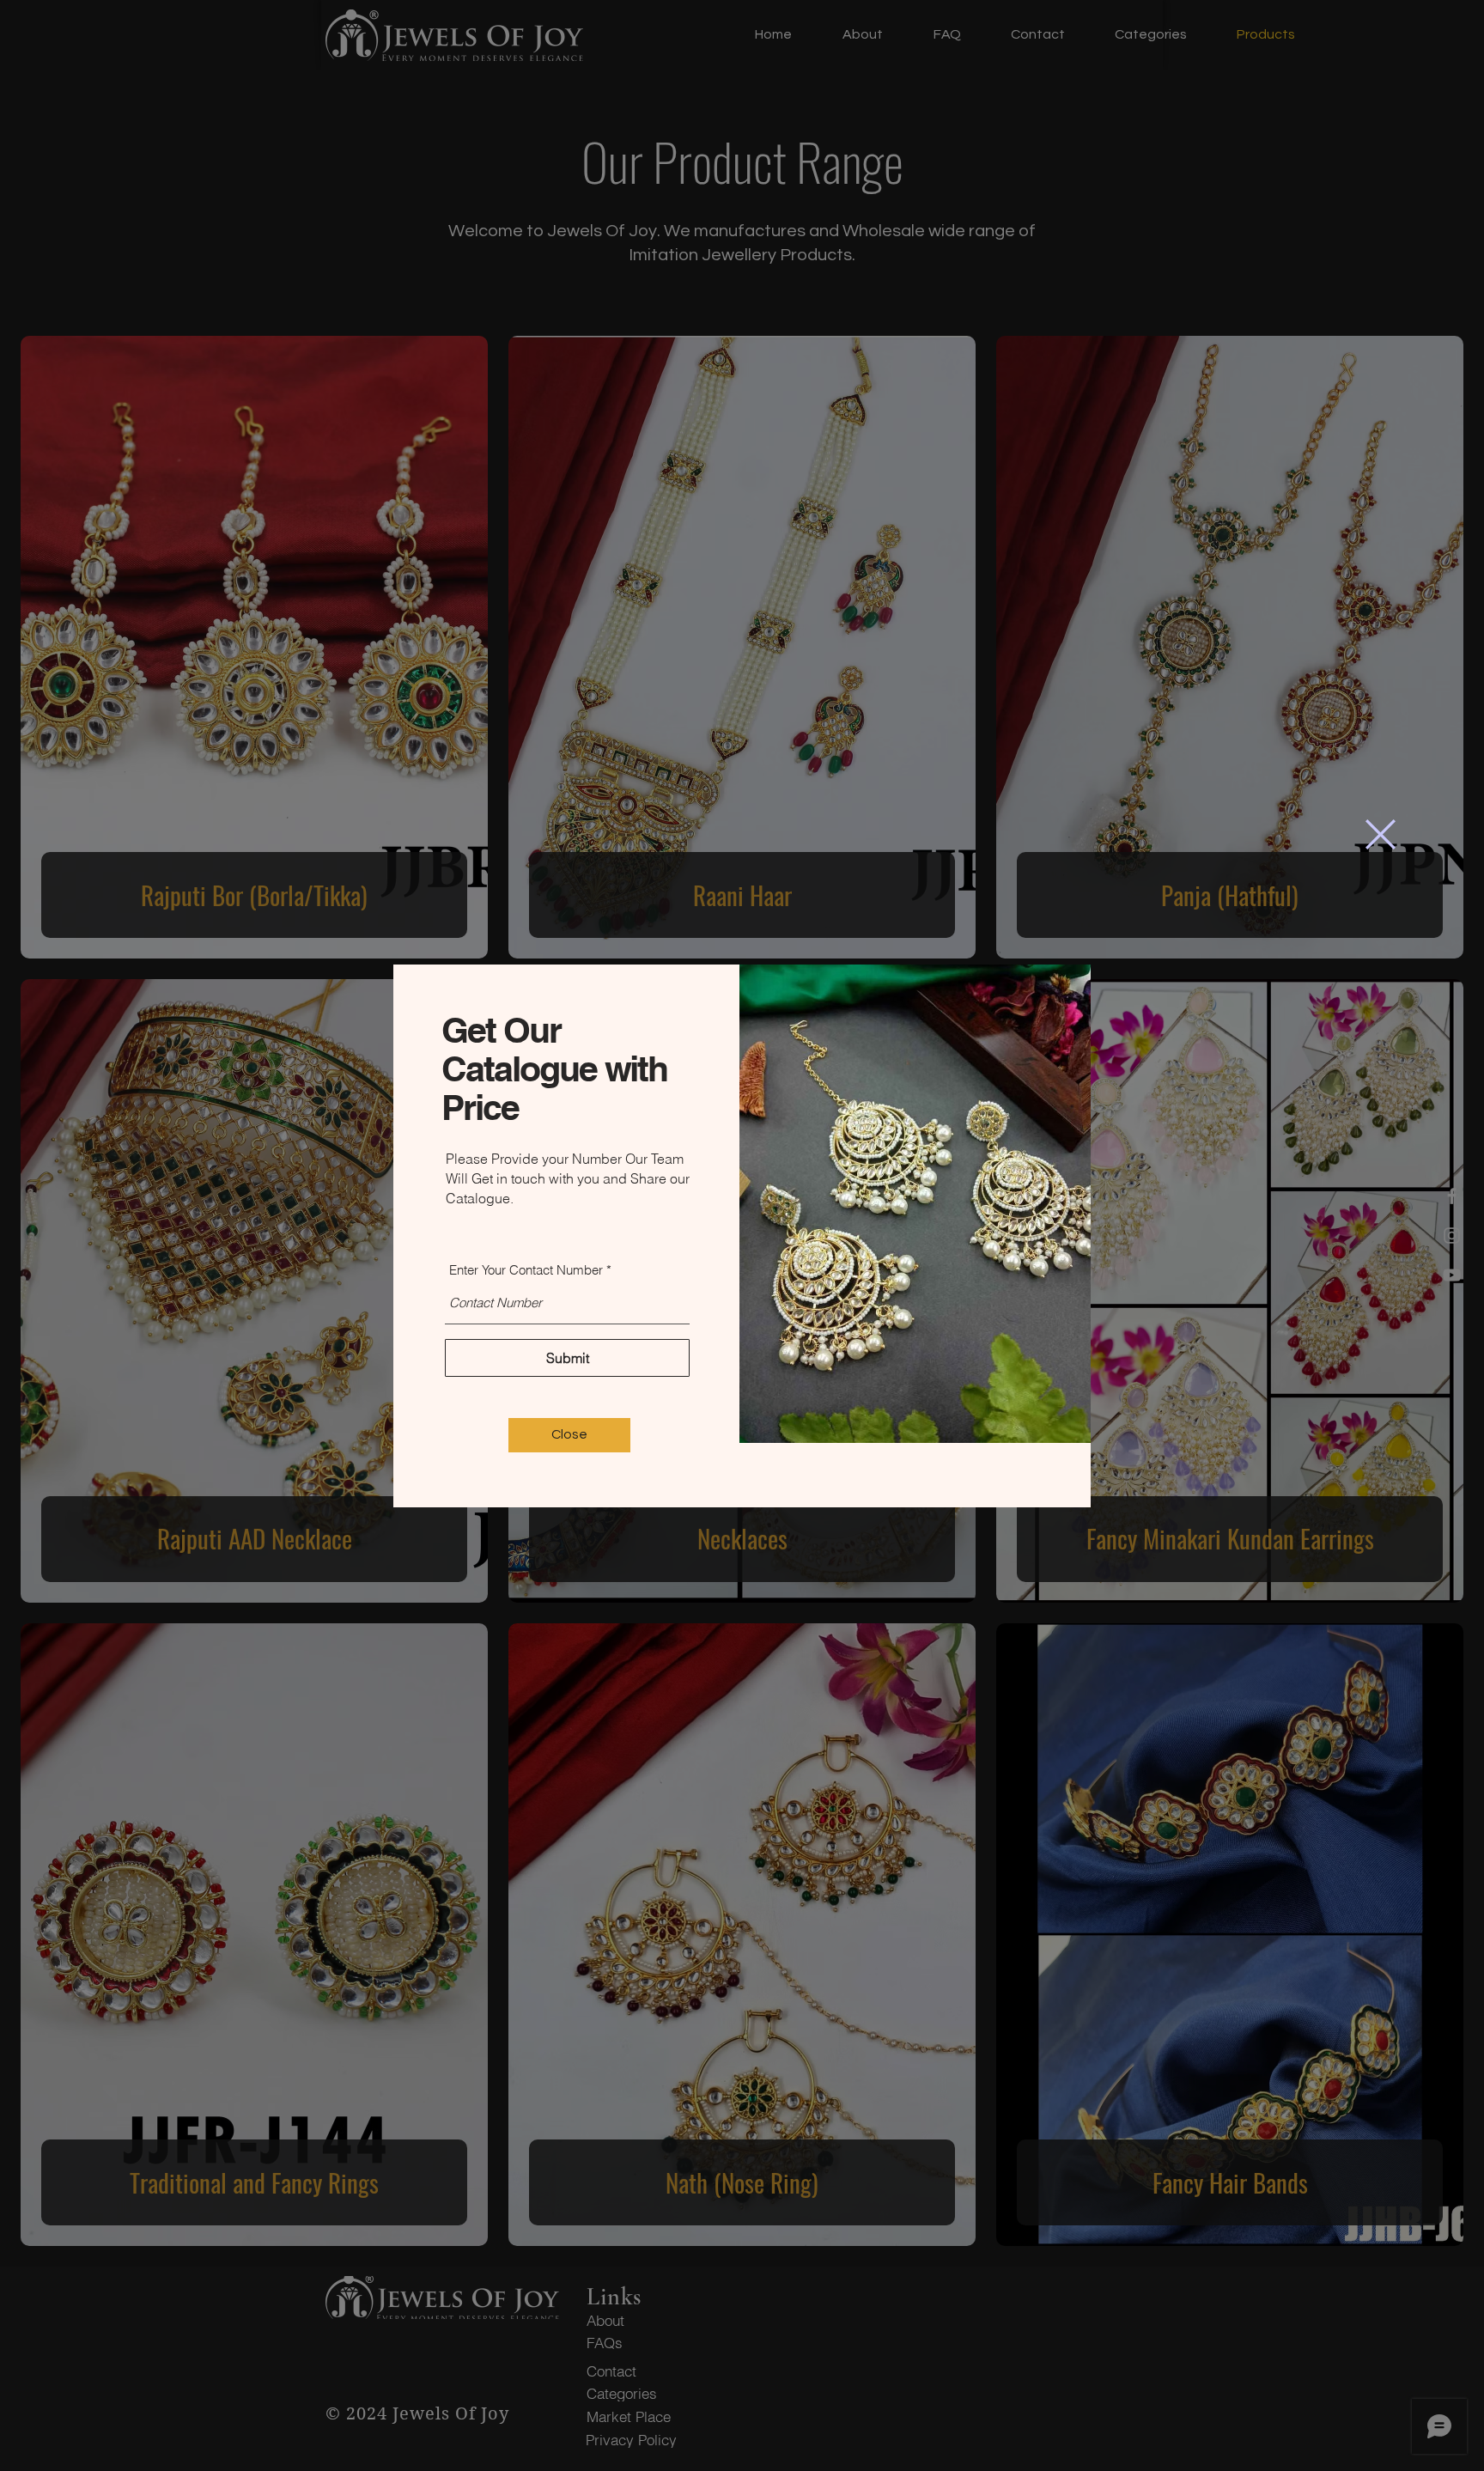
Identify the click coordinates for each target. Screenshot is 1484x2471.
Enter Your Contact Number (526, 1270)
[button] (1381, 834)
